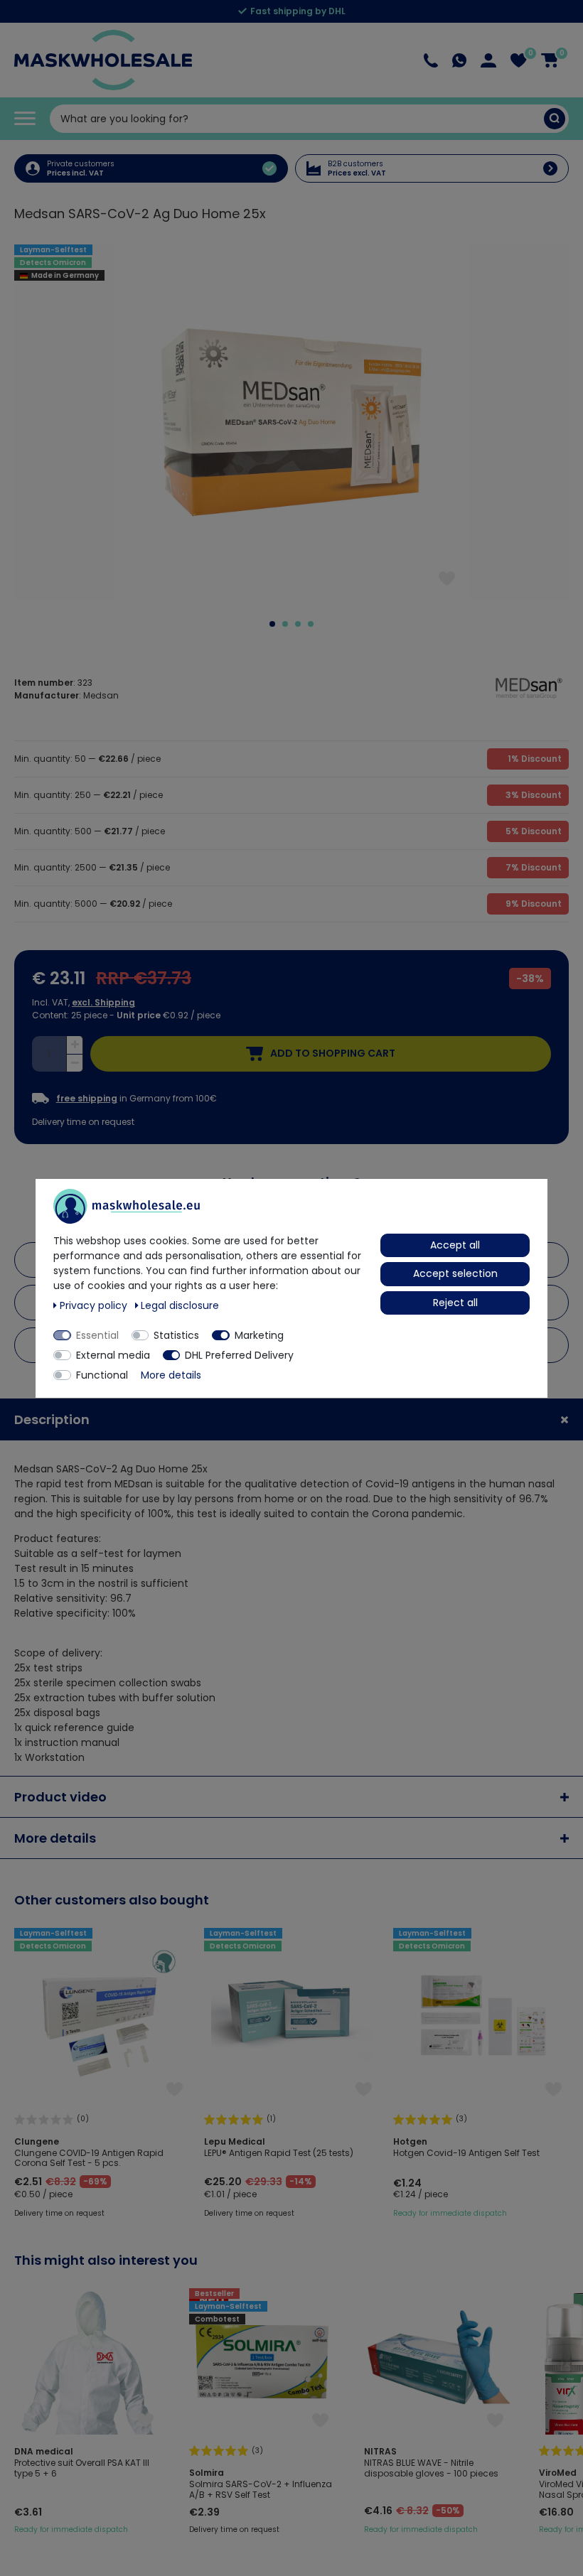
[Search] (555, 119)
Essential (97, 1335)
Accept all (455, 1245)
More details (55, 1838)
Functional (102, 1375)
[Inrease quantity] (75, 1045)
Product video (60, 1797)
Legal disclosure (180, 1305)
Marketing (259, 1335)
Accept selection (455, 1273)
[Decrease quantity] (75, 1063)
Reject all (455, 1303)
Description (52, 1419)
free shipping (87, 1099)
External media (113, 1355)
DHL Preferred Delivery (239, 1355)
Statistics (176, 1335)
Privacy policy (95, 1305)
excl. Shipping (103, 1002)
